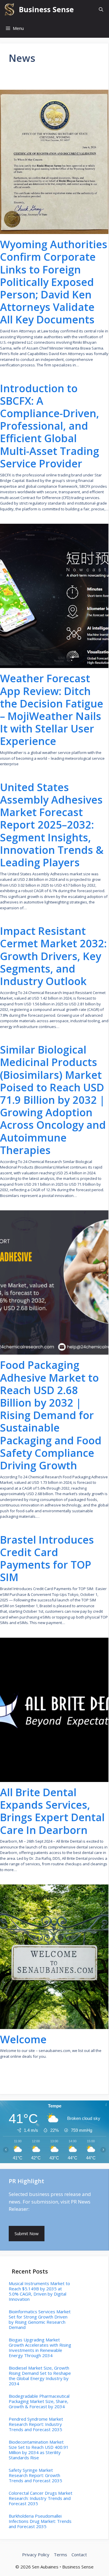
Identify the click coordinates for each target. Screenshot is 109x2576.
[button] (101, 9)
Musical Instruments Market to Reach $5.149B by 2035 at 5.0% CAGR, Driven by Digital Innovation (39, 2291)
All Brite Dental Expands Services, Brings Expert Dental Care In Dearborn (52, 1811)
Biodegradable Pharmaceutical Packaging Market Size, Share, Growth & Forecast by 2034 (39, 2401)
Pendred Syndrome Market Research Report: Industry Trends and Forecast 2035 (36, 2424)
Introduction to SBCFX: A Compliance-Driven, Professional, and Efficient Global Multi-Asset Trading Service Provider (50, 426)
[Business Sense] (9, 9)
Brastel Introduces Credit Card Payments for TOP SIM (47, 1559)
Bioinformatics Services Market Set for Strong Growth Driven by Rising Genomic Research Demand (40, 2319)
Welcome (23, 2039)
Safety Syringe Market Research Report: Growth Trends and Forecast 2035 (35, 2475)
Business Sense (46, 9)
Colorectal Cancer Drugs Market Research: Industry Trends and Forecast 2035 (41, 2498)
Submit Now (27, 2233)
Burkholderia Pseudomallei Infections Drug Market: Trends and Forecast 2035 (40, 2521)
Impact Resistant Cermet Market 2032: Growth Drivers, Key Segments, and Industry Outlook (53, 956)
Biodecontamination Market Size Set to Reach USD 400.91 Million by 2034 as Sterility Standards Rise (39, 2450)
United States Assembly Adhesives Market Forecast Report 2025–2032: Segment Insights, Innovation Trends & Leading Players (52, 825)
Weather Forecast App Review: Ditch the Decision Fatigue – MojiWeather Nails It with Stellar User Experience (52, 710)
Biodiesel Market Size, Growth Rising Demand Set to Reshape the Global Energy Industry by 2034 (40, 2376)
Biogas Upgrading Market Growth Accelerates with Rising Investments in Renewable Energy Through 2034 (40, 2348)
